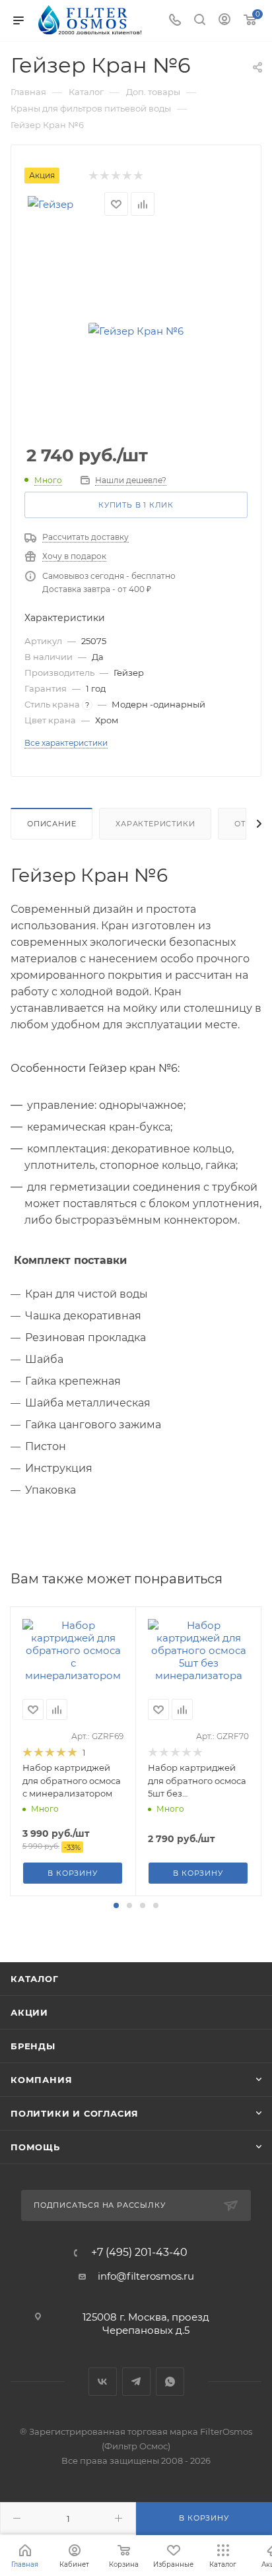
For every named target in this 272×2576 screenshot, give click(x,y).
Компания (41, 2080)
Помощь (35, 2147)
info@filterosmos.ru (146, 2276)
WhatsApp (170, 2382)
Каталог (35, 1979)
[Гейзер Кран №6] (136, 331)
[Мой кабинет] (224, 21)
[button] (116, 1905)
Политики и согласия (75, 2113)
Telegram (136, 2382)
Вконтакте (103, 2382)
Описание (51, 824)
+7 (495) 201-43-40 (139, 2253)
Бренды (33, 2046)
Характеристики (155, 824)
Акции (29, 2012)
